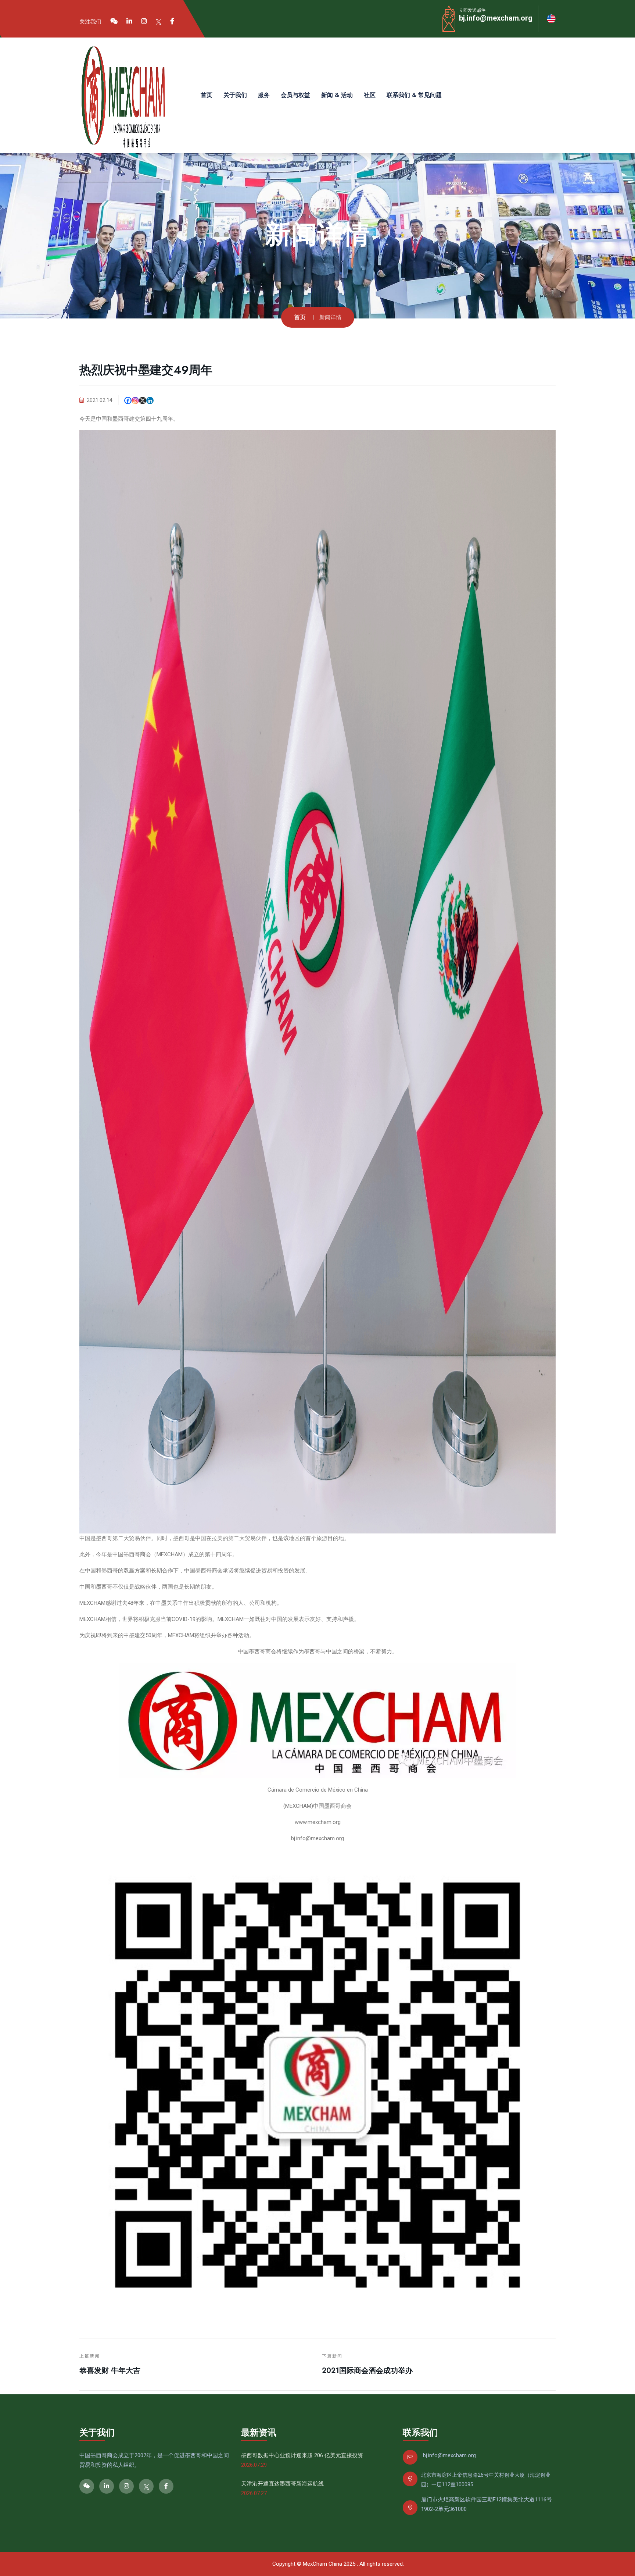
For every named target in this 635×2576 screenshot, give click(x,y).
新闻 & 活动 (337, 95)
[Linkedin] (150, 400)
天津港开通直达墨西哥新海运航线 (282, 2484)
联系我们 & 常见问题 (414, 95)
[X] (143, 400)
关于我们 (235, 95)
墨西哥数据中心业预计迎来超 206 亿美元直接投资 (302, 2455)
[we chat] (114, 21)
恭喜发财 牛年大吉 (110, 2371)
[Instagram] (135, 400)
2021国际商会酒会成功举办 (367, 2371)
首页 (207, 95)
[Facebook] (172, 21)
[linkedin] (129, 21)
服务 (264, 95)
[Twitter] (159, 21)
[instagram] (144, 21)
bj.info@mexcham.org (496, 18)
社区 (370, 95)
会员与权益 (295, 95)
